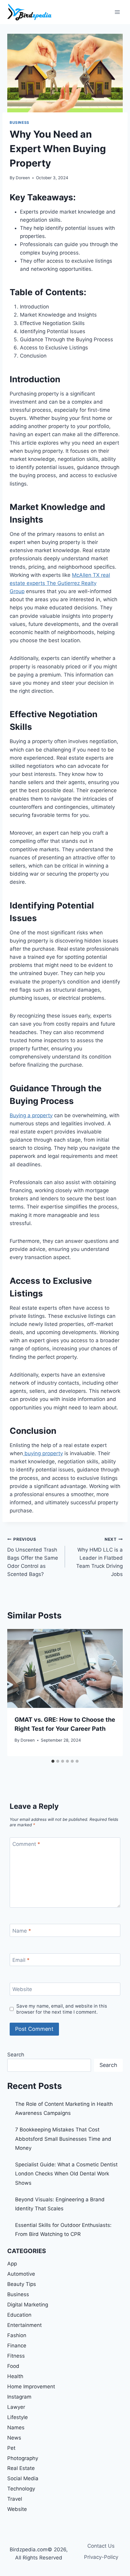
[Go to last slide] (18, 1693)
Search (16, 2055)
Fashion (17, 2335)
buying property (43, 1453)
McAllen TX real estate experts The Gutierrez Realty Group (60, 583)
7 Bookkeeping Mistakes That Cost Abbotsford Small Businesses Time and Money (63, 2139)
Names (16, 2428)
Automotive (21, 2274)
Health (15, 2376)
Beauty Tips (22, 2284)
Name (22, 1930)
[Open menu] (117, 12)
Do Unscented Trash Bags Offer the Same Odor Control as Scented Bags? (33, 1557)
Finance (17, 2346)
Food (13, 2366)
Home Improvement (31, 2387)
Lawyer (16, 2407)
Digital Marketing (28, 2305)
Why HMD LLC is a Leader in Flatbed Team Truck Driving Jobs (99, 1557)
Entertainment (24, 2325)
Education (19, 2315)
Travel (15, 2499)
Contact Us (101, 2546)
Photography (23, 2458)
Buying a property (31, 1115)
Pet (11, 2448)
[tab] (53, 1761)
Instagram (19, 2397)
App (12, 2264)
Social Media (23, 2478)
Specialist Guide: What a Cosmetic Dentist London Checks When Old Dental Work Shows (66, 2174)
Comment (26, 1844)
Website (22, 1989)
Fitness (16, 2356)
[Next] (112, 1693)
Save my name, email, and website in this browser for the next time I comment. (62, 2009)
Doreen (23, 178)
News (14, 2438)
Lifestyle (18, 2417)
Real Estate (21, 2468)
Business (19, 122)
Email (21, 1960)
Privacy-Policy (101, 2557)
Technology (21, 2489)
